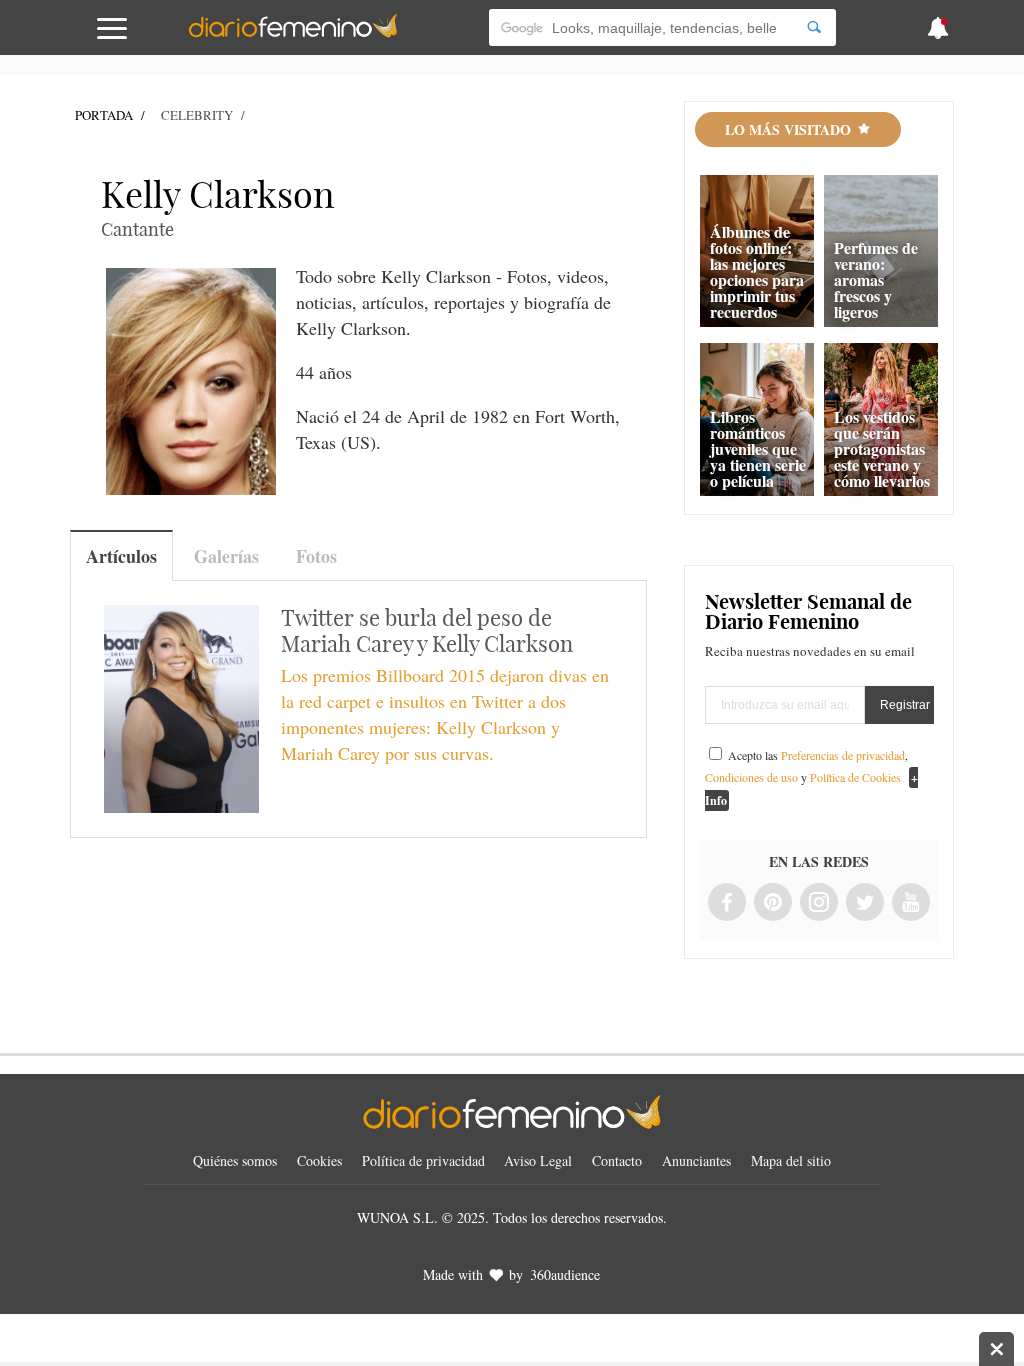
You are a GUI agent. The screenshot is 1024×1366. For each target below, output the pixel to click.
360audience (565, 1274)
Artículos (121, 556)
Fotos (316, 556)
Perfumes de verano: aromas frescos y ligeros (876, 279)
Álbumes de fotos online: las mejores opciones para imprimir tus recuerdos (757, 271)
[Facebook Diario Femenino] (727, 903)
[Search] (814, 27)
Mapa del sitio (791, 1160)
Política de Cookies (855, 777)
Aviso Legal (538, 1160)
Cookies (319, 1160)
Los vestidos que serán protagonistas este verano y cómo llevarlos (882, 448)
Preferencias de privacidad (843, 755)
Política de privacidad (423, 1160)
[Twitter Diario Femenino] (865, 903)
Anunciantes (696, 1160)
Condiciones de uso (751, 777)
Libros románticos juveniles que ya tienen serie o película (758, 448)
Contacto (617, 1160)
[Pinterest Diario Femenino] (773, 903)
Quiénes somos (235, 1160)
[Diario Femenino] (293, 34)
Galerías (226, 556)
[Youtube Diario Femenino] (911, 903)
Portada (104, 115)
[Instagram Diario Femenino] (819, 903)
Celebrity (197, 115)
